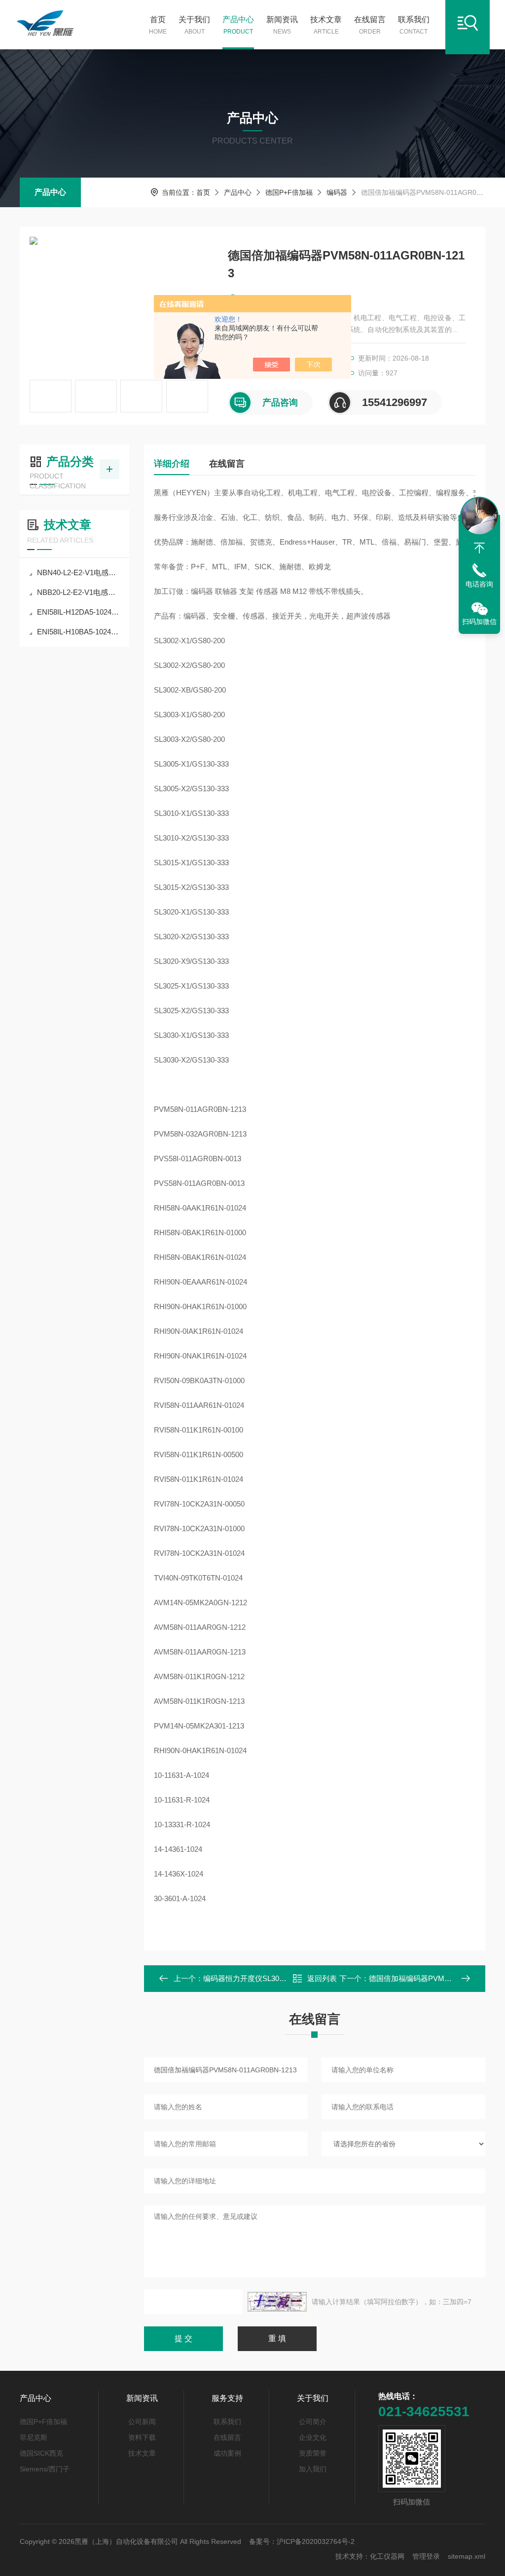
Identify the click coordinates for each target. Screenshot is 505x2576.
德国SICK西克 (41, 2453)
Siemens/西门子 (45, 2469)
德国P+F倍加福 (289, 192)
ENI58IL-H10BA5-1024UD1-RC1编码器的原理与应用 (79, 632)
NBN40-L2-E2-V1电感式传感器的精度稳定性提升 (79, 572)
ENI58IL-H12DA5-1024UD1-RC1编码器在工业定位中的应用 (79, 612)
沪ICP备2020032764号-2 (316, 2541)
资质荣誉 (313, 2453)
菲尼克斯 (34, 2437)
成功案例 (227, 2453)
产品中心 (238, 25)
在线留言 (370, 25)
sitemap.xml (467, 2556)
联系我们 (414, 25)
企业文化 (313, 2437)
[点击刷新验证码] (277, 2302)
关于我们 (194, 25)
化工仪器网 (387, 2556)
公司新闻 (142, 2422)
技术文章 (326, 25)
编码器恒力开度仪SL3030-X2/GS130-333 (270, 1978)
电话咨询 (479, 584)
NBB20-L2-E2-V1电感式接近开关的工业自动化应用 (79, 592)
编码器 (337, 192)
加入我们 (313, 2469)
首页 (158, 25)
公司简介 (313, 2422)
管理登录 (426, 2556)
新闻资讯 (282, 25)
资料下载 (142, 2437)
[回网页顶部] (479, 548)
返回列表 (322, 1978)
